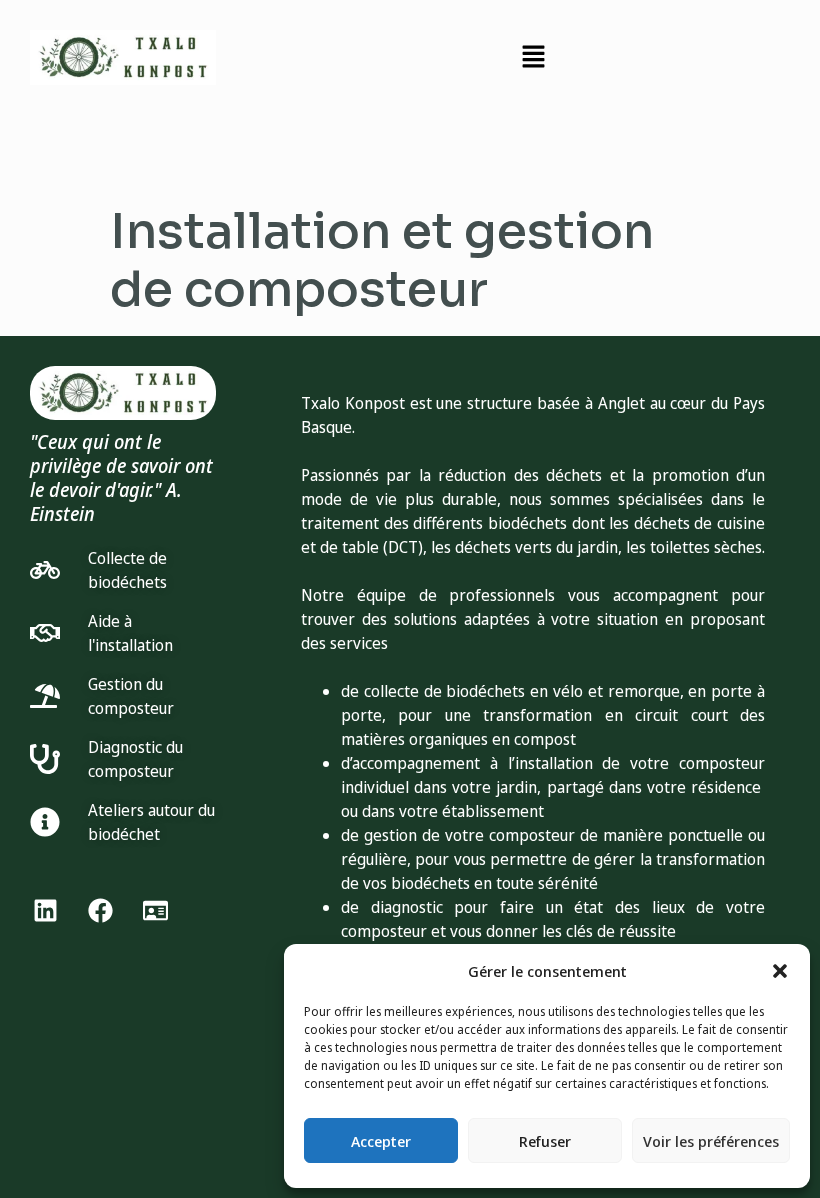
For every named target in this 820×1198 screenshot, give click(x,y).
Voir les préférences (711, 1141)
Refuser (545, 1141)
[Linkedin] (45, 910)
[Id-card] (155, 910)
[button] (780, 971)
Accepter (381, 1141)
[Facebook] (100, 910)
